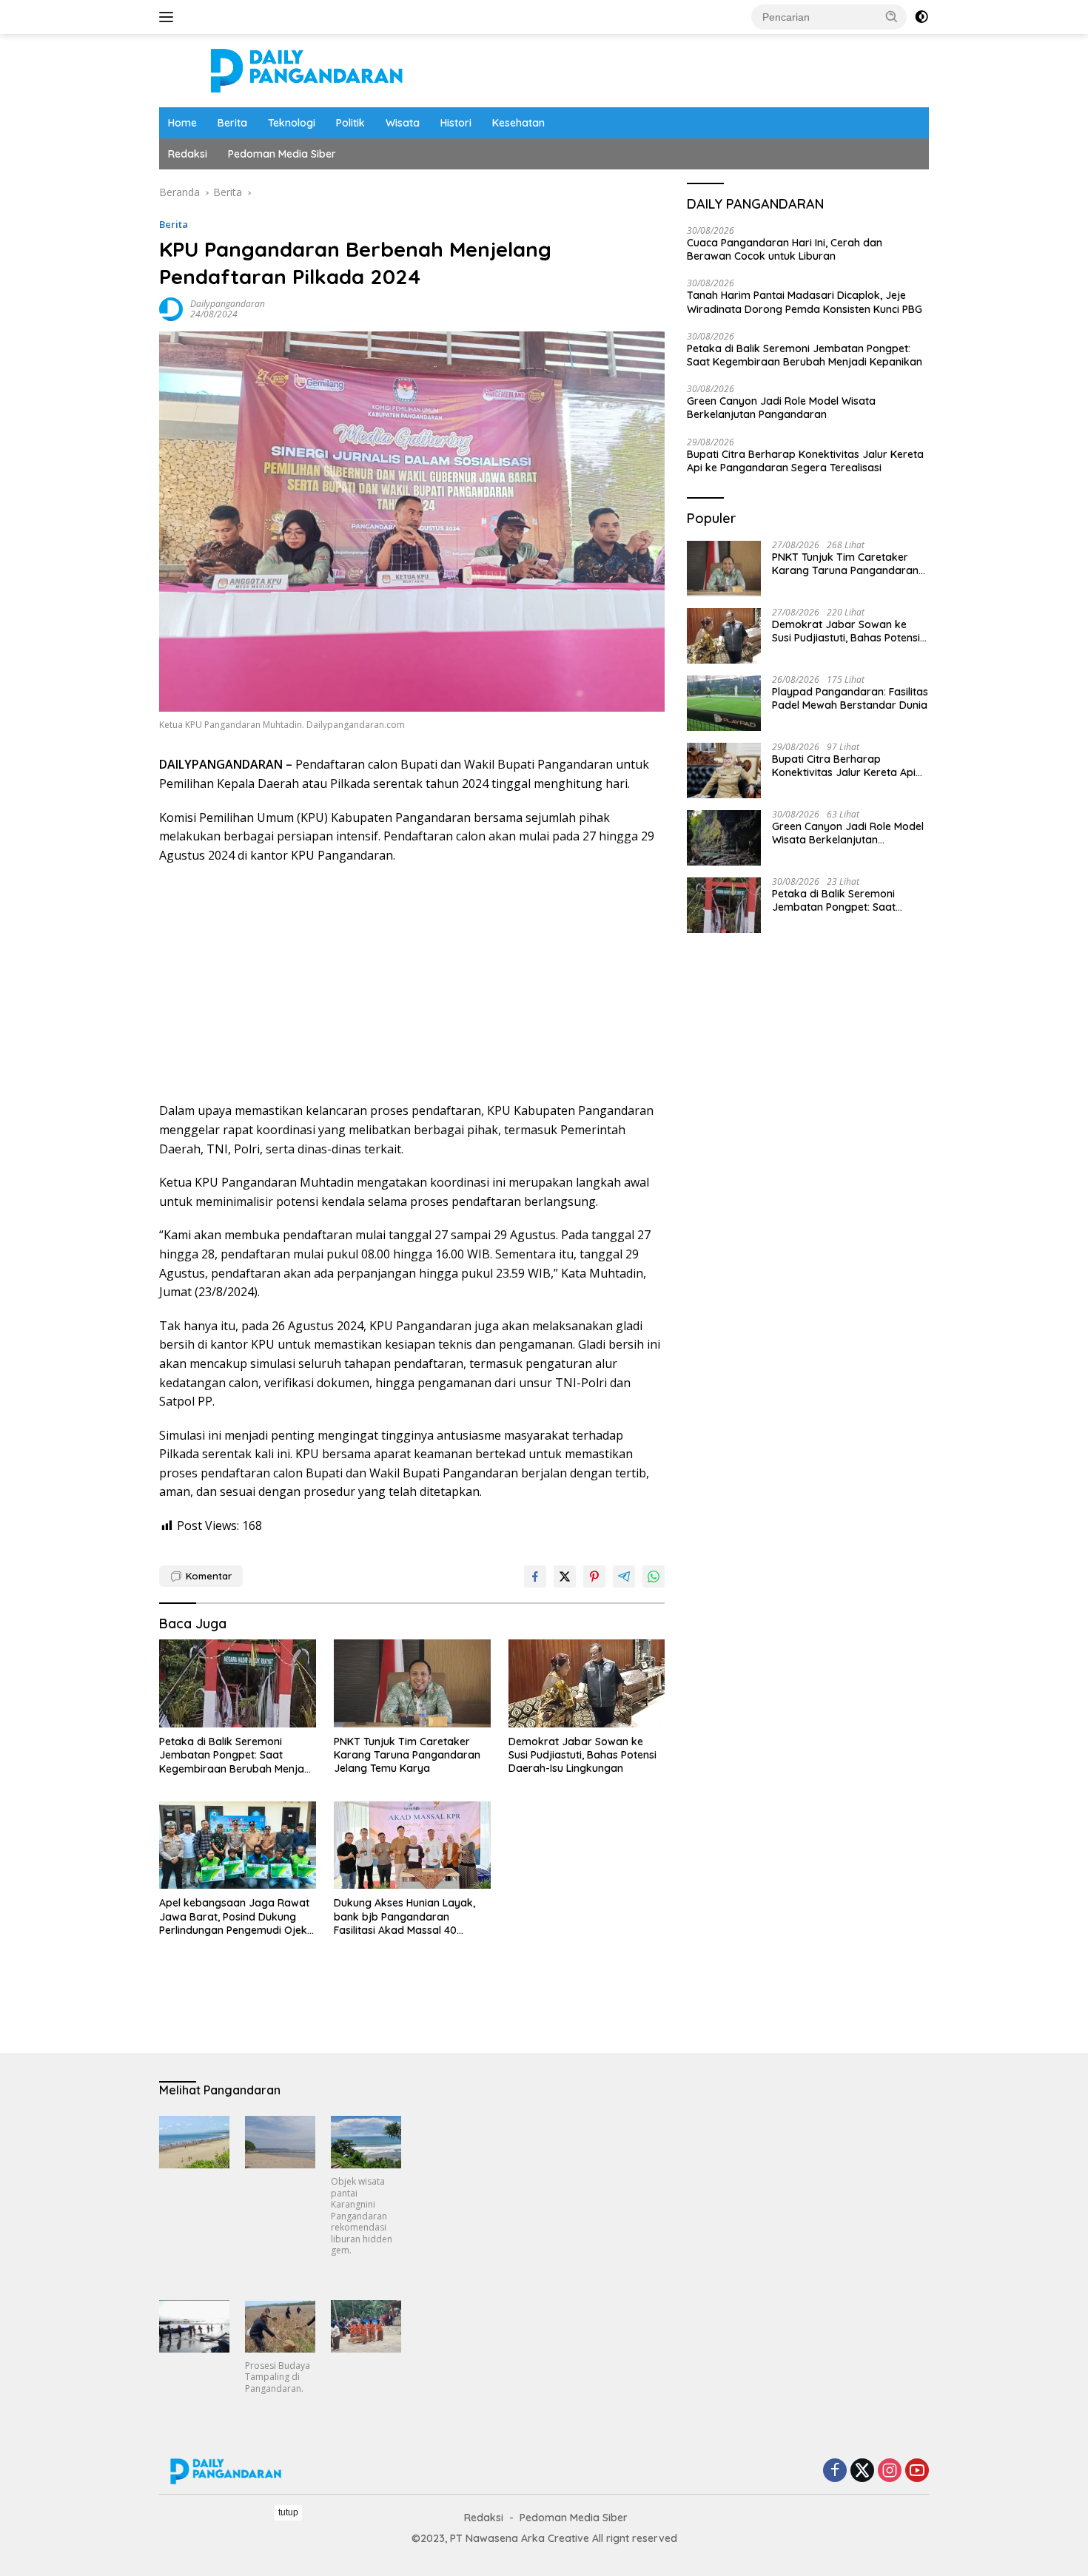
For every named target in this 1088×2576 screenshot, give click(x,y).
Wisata (403, 123)
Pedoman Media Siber (282, 154)
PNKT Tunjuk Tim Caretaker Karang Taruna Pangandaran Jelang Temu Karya (407, 1755)
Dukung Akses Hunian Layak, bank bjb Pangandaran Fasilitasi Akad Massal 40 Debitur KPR (404, 1916)
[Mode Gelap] (921, 17)
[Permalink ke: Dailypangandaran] (171, 308)
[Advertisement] (412, 983)
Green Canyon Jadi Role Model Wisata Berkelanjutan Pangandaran (781, 408)
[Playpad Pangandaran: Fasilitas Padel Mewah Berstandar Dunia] (724, 703)
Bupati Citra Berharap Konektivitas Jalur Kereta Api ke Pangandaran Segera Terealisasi (805, 461)
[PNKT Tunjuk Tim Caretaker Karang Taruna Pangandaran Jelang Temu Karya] (412, 1683)
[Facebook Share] (535, 1577)
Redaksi (188, 154)
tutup (288, 2512)
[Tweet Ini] (565, 1577)
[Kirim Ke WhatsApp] (654, 1577)
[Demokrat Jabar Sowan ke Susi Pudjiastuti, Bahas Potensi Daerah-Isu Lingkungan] (587, 1683)
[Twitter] (862, 2471)
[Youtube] (917, 2471)
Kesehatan (518, 123)
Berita (232, 123)
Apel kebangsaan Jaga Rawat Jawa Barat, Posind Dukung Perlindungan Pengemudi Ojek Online (234, 1916)
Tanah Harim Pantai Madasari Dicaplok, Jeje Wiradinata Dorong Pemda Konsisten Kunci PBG (805, 303)
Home (182, 123)
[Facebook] (835, 2471)
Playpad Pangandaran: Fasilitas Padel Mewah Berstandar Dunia (850, 699)
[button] (892, 16)
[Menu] (169, 17)
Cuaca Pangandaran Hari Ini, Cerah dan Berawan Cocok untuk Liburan (785, 250)
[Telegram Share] (624, 1577)
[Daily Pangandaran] (307, 69)
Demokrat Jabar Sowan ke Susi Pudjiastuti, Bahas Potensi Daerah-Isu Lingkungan (582, 1755)
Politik (350, 123)
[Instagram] (890, 2471)
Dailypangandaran (228, 304)
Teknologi (292, 123)
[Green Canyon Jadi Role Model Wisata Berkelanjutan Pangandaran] (724, 838)
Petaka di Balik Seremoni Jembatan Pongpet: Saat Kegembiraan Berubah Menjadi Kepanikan (236, 1755)
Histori (456, 123)
